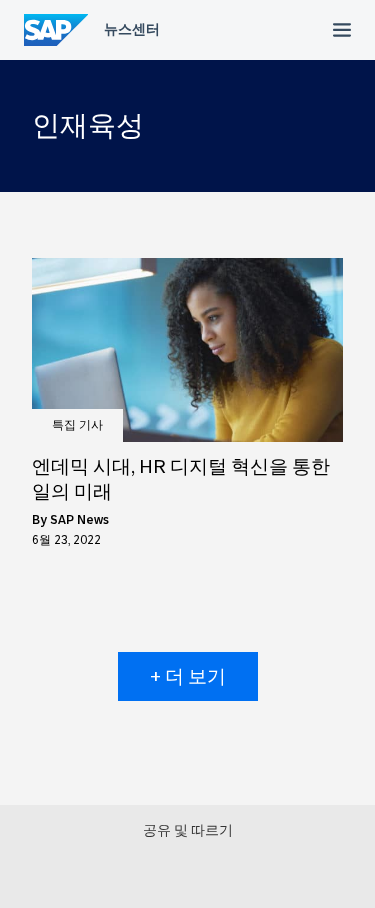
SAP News (79, 520)
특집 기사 (77, 425)
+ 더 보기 (188, 676)
